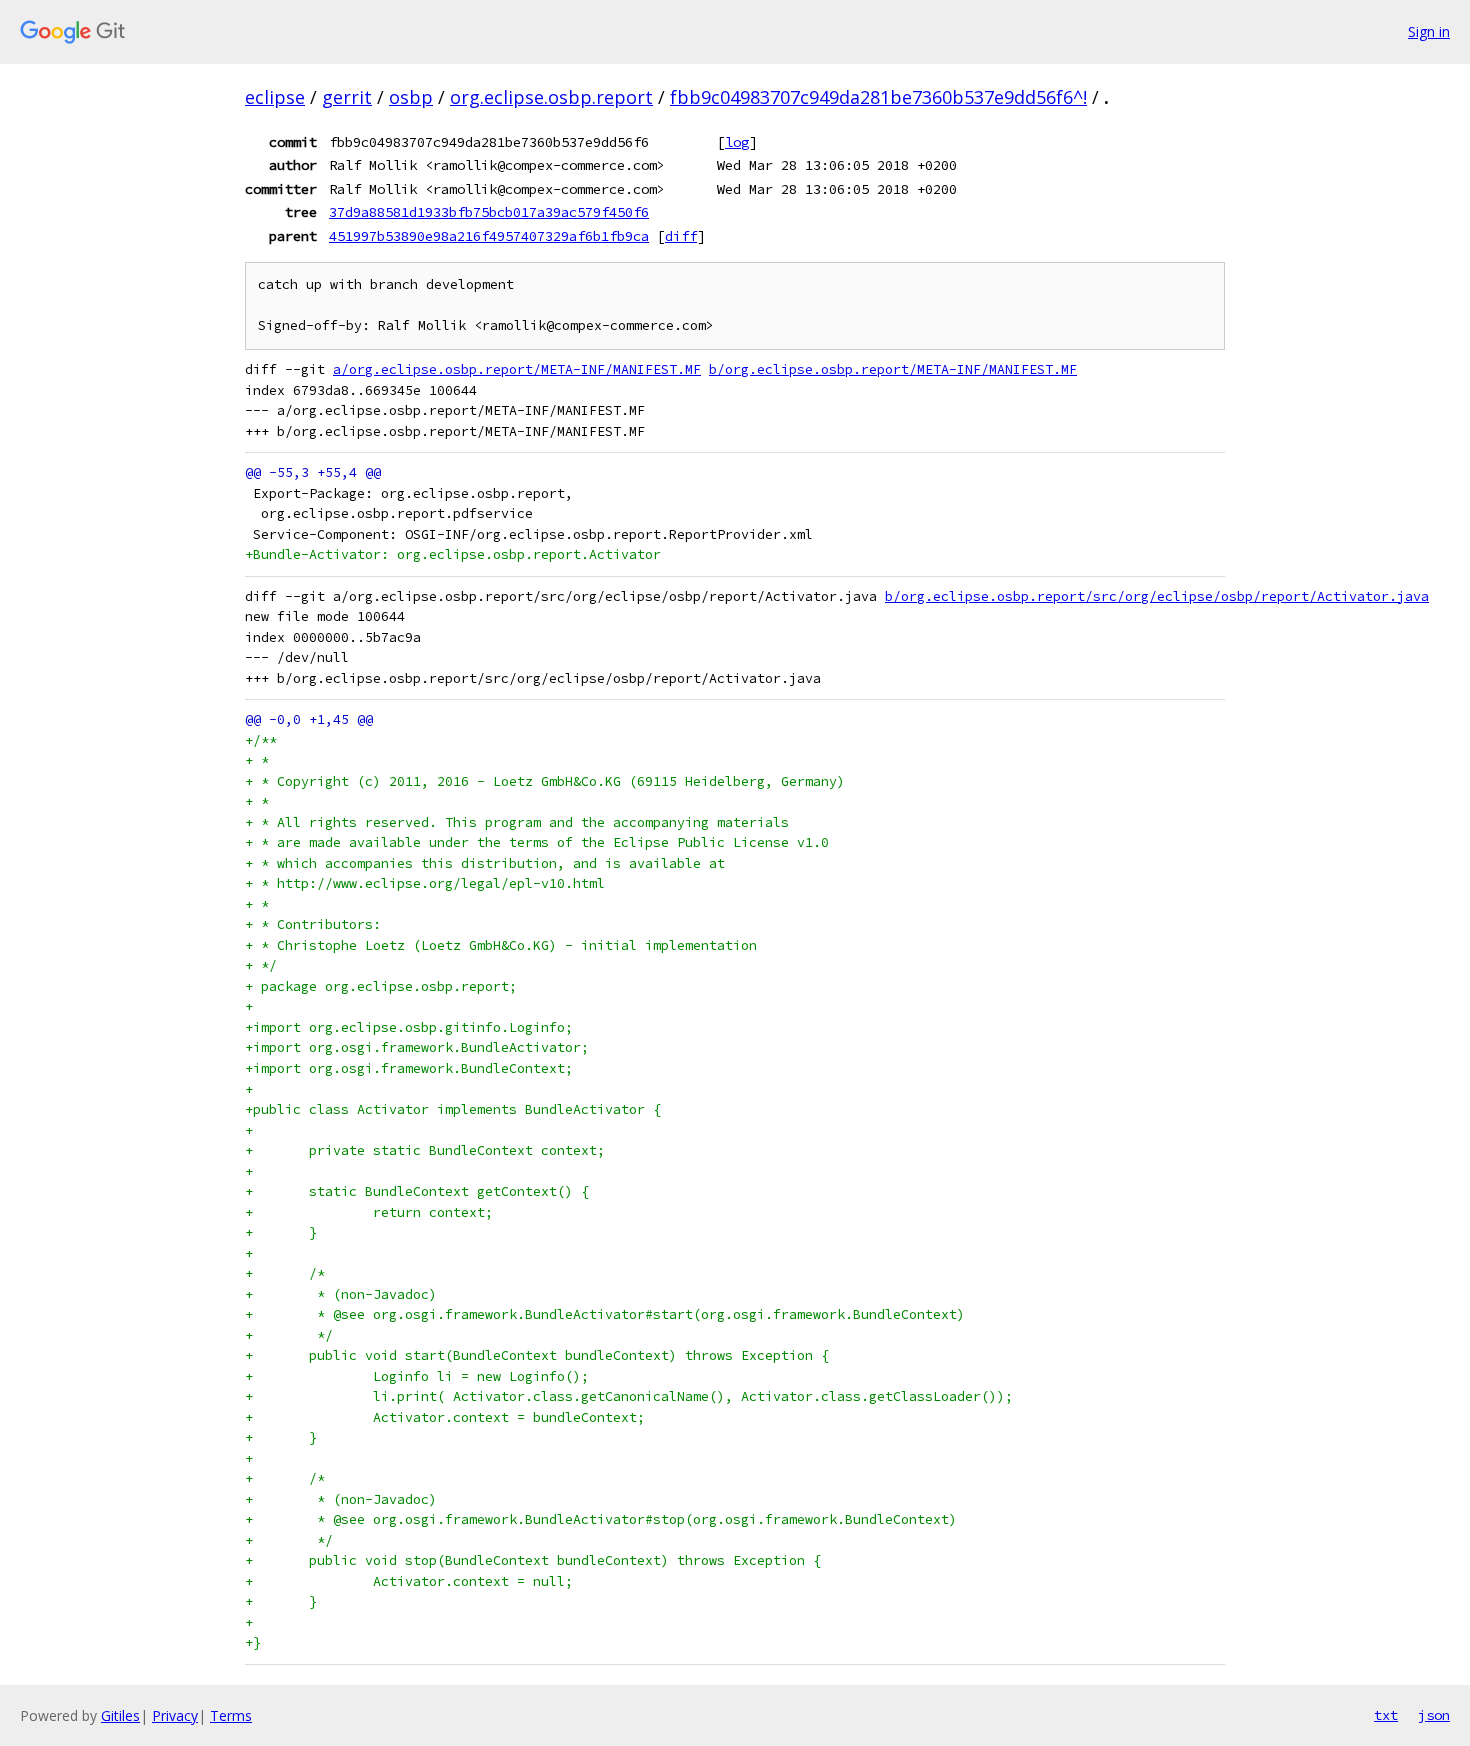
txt (1386, 1715)
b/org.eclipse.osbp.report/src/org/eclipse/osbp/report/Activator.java (1157, 596)
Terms (231, 1715)
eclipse (275, 97)
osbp (411, 97)
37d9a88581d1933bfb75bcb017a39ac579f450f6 (489, 212)
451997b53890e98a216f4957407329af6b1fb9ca (489, 236)
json (1434, 1715)
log (737, 142)
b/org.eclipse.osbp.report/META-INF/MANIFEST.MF (893, 369)
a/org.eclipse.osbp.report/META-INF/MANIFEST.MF (517, 369)
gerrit (347, 97)
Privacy (175, 1715)
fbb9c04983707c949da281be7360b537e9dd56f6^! (878, 97)
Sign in (1429, 31)
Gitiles (120, 1715)
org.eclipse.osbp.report (551, 97)
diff (681, 236)
